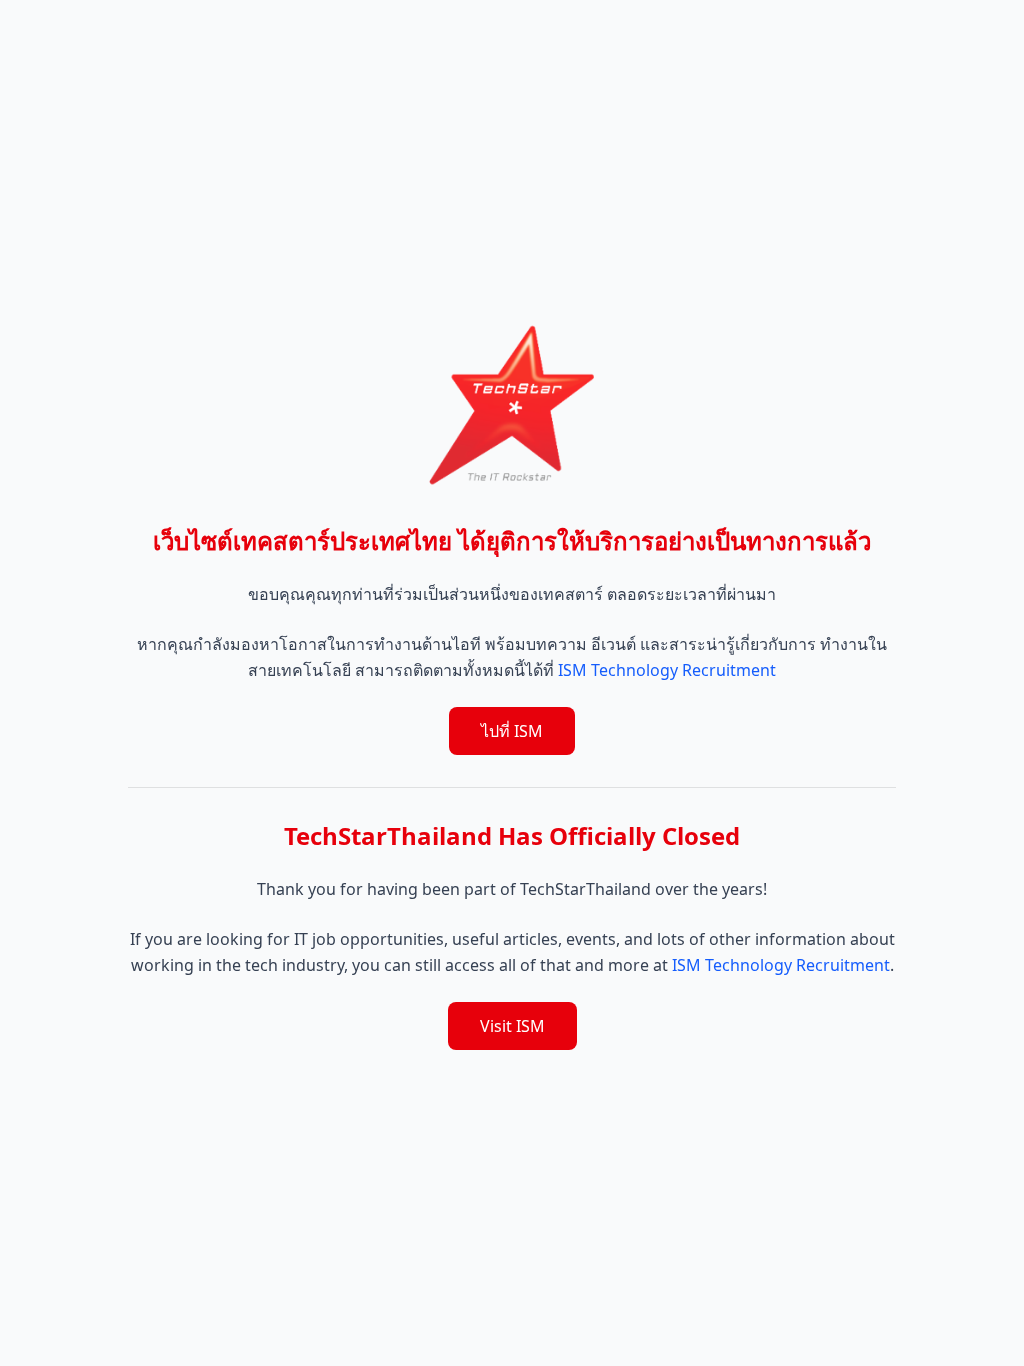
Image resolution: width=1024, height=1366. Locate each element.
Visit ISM (512, 1026)
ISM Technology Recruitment (667, 670)
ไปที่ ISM (512, 731)
